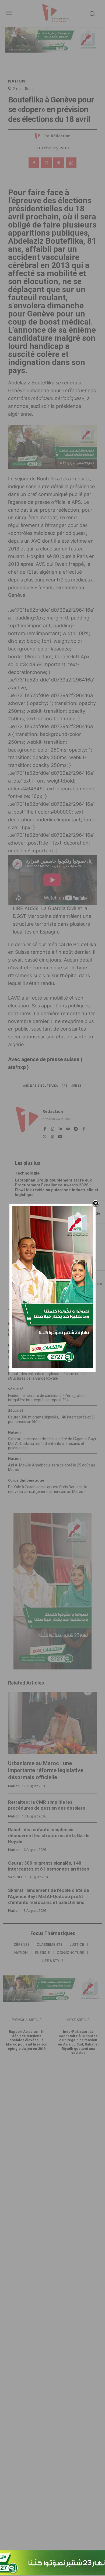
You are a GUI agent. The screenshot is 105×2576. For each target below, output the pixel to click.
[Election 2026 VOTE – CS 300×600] (52, 1367)
